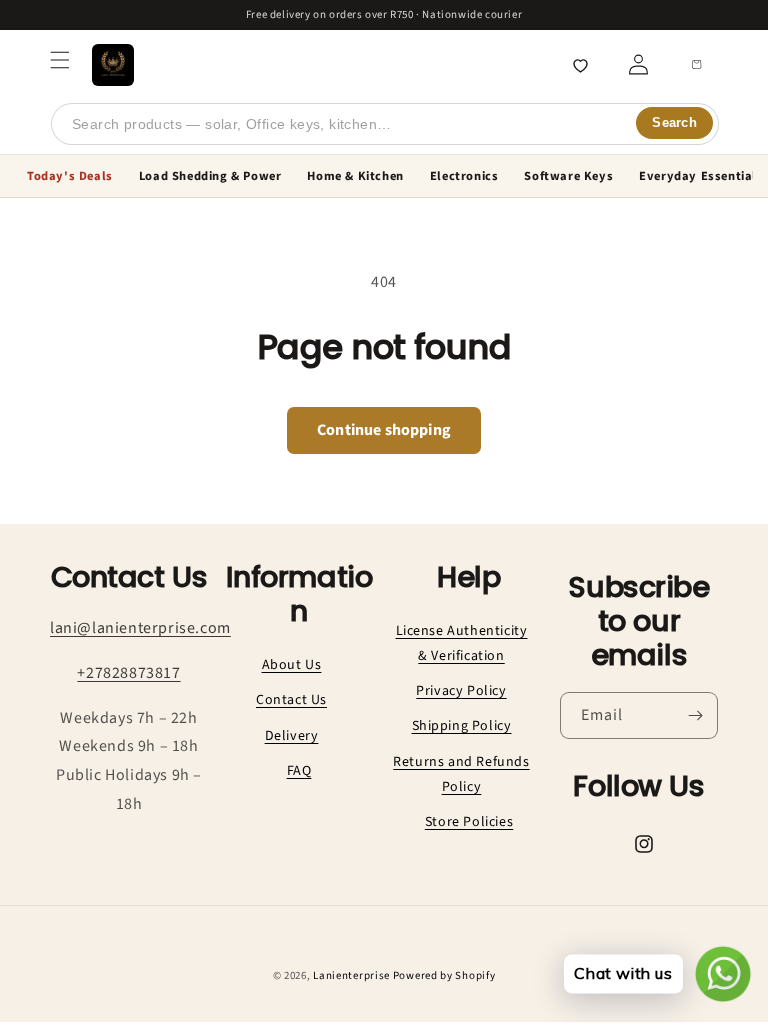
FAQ (299, 771)
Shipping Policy (462, 726)
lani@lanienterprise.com (140, 628)
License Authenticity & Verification (462, 643)
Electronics (464, 176)
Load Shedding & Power (210, 176)
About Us (292, 665)
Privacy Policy (461, 691)
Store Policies (469, 822)
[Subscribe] (695, 715)
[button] (60, 60)
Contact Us (291, 700)
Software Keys (568, 176)
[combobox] (385, 124)
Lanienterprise (351, 975)
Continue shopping (384, 430)
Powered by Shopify (444, 975)
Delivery (292, 736)
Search (674, 122)
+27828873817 (128, 673)
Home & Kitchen (355, 176)
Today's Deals (70, 176)
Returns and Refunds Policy (461, 774)
